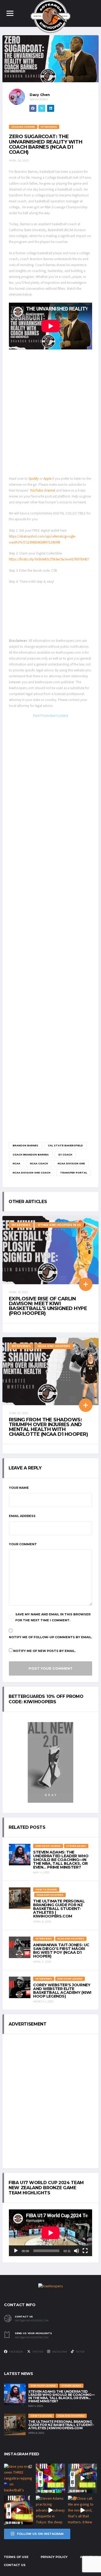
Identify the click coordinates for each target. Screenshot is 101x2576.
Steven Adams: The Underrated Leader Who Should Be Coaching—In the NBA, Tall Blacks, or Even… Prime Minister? (61, 1860)
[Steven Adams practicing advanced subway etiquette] (50, 2510)
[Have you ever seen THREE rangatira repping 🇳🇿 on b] (19, 2478)
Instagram (59, 2352)
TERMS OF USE (16, 2557)
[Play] (16, 2251)
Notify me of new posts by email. (44, 1651)
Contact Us (15, 2565)
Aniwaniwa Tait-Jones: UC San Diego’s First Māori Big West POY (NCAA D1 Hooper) (61, 1951)
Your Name (19, 1488)
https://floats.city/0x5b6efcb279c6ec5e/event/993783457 (49, 559)
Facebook (16, 2352)
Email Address (22, 1516)
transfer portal (74, 1173)
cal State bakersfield (65, 1145)
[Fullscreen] (85, 2251)
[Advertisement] (50, 412)
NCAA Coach (39, 1163)
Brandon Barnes (25, 1145)
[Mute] (76, 2251)
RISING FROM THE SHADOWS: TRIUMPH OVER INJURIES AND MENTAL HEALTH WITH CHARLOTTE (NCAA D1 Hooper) (48, 1427)
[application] (50, 2233)
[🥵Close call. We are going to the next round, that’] (82, 2510)
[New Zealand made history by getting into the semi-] (19, 2510)
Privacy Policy (54, 2557)
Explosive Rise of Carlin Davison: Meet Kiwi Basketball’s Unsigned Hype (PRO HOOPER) (48, 1306)
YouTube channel (43, 491)
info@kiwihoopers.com (32, 2321)
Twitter (37, 2352)
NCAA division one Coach (32, 1173)
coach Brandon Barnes (31, 1155)
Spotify (34, 479)
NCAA (16, 1163)
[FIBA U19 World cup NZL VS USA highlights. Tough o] (82, 2478)
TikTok (80, 2352)
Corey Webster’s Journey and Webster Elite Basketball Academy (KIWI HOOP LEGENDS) (62, 1991)
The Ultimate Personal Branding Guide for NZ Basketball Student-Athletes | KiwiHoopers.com (59, 1909)
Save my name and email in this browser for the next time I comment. (53, 1617)
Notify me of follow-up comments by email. (50, 1637)
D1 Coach (65, 1155)
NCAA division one (71, 1163)
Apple (48, 479)
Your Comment (23, 1544)
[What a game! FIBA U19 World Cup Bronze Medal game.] (50, 2478)
